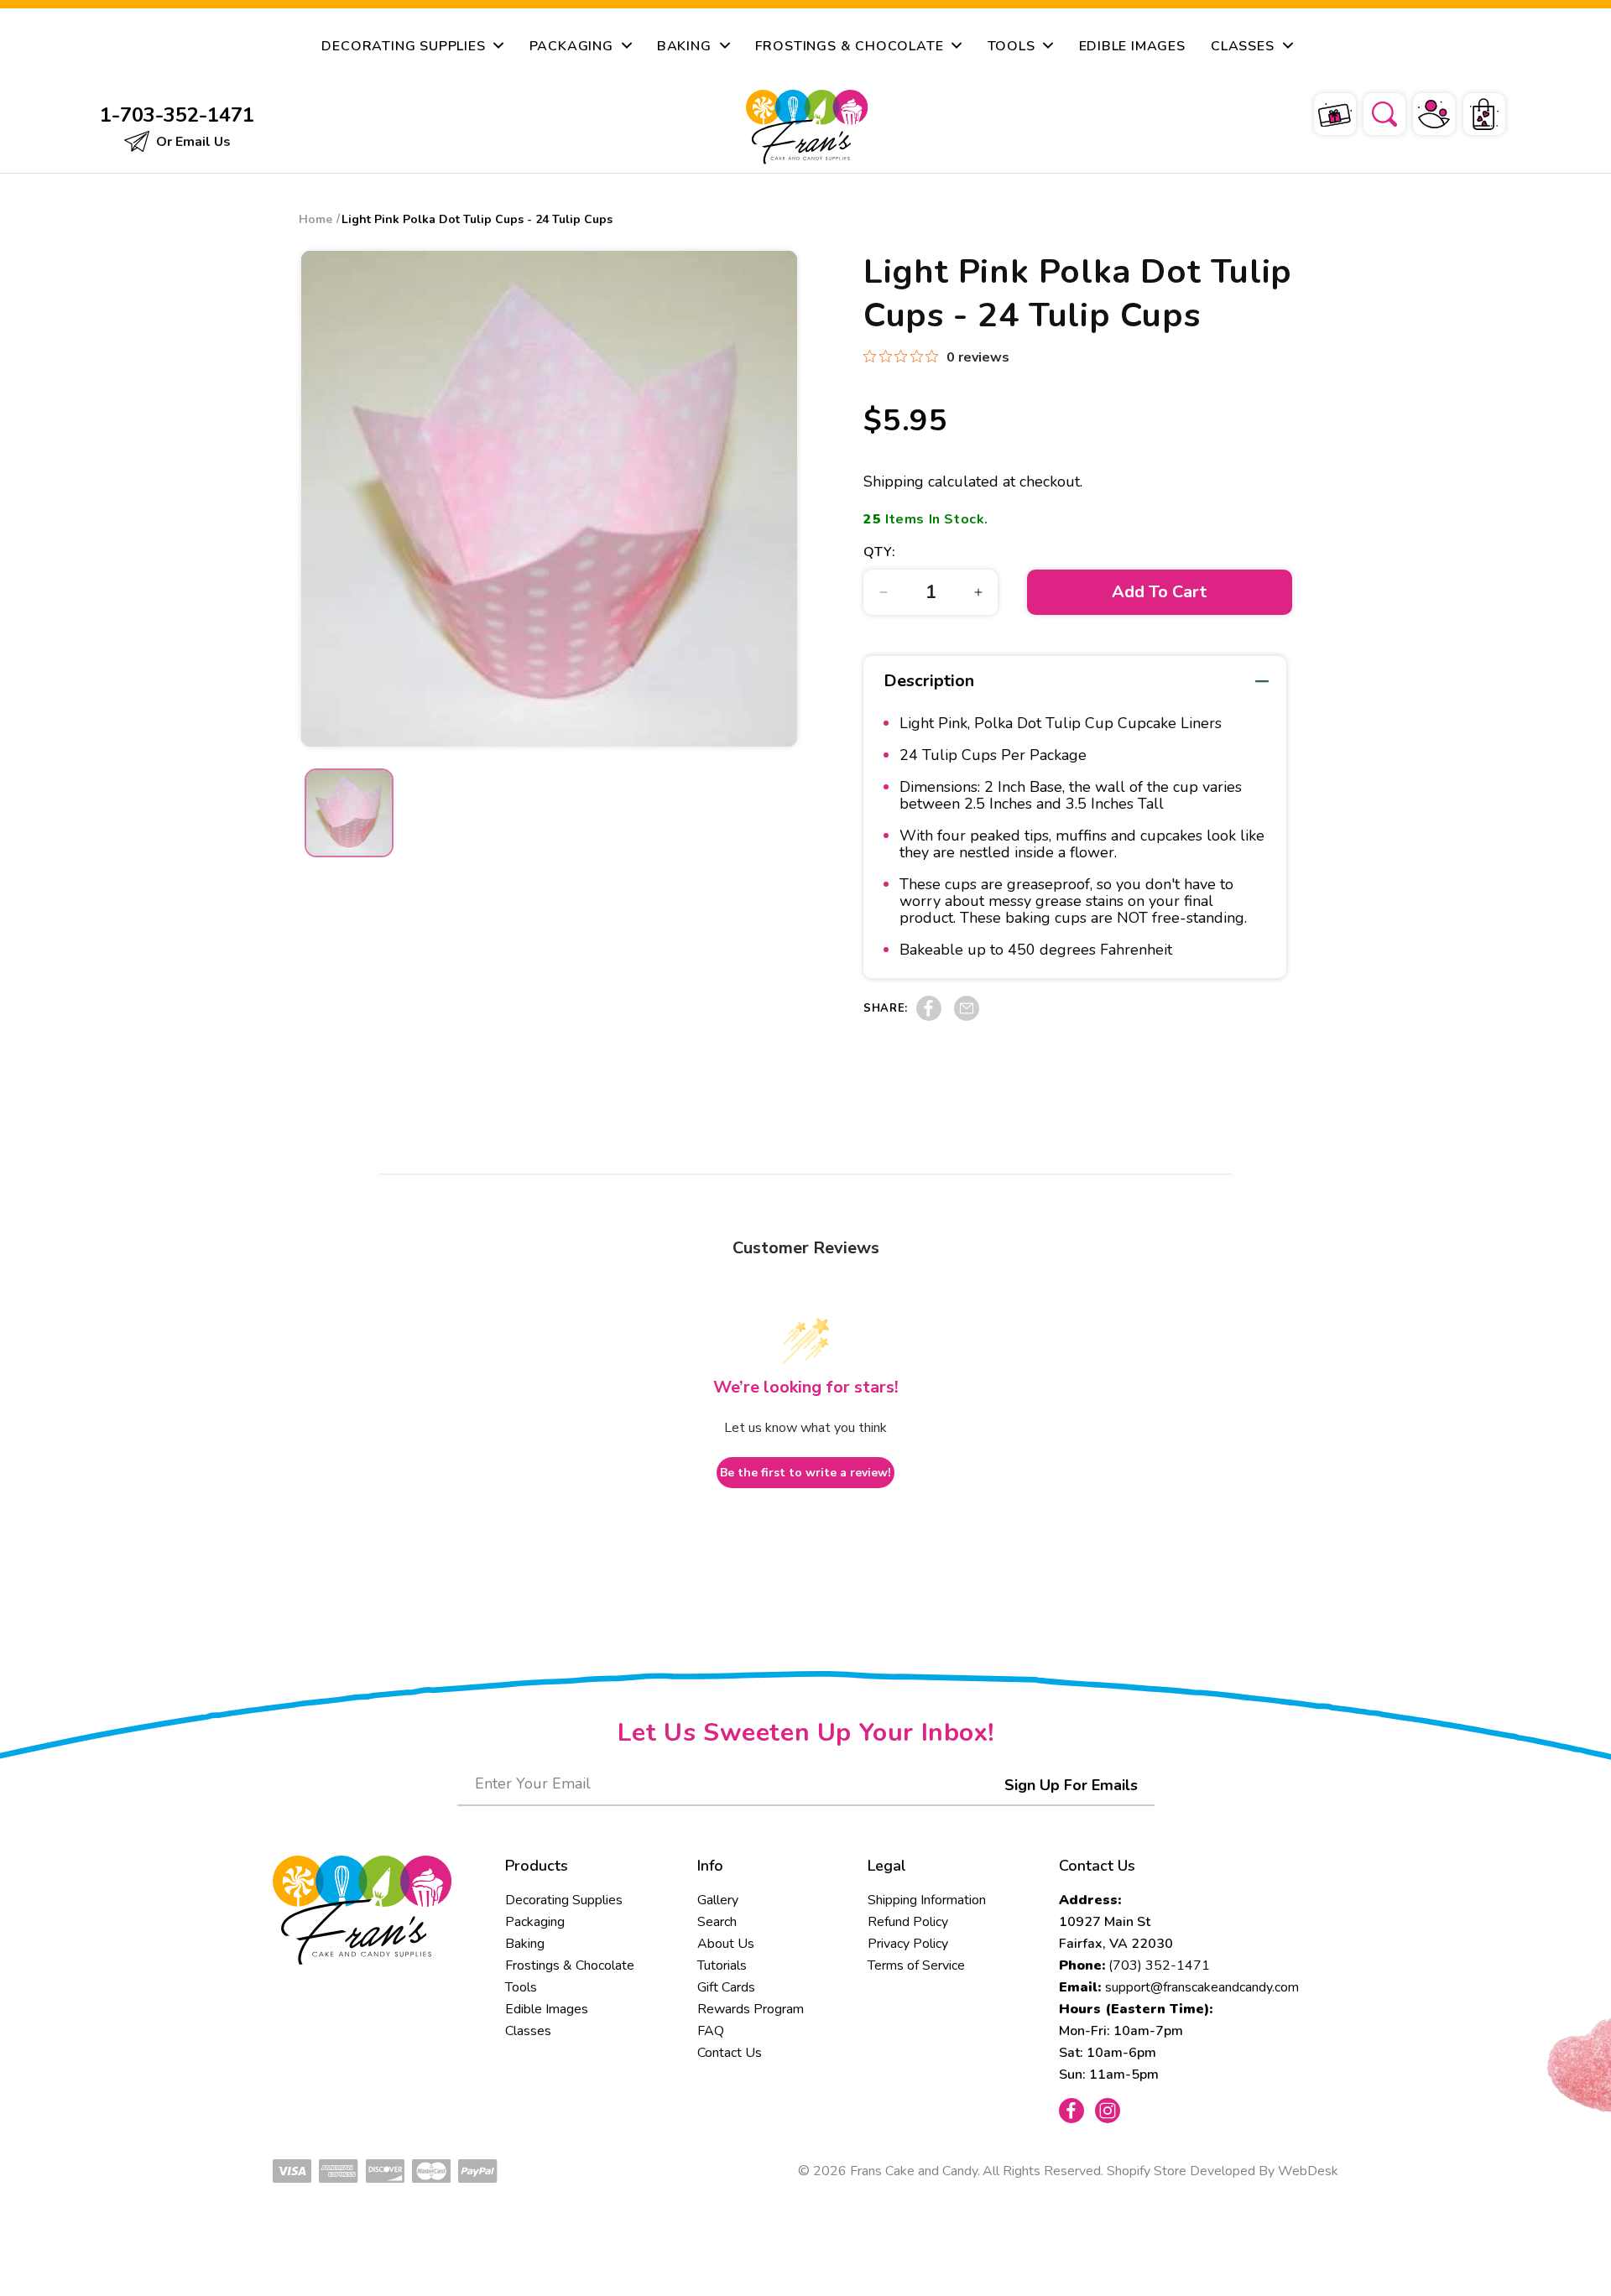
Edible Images (547, 2009)
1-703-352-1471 (177, 115)
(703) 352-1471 (1159, 1965)
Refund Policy (908, 1922)
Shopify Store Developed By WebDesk (1223, 2171)
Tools (521, 1987)
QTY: (879, 552)
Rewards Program (751, 2009)
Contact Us (730, 2053)
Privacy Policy (908, 1944)
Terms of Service (916, 1965)
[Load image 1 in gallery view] (349, 813)
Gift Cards (726, 1987)
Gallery (718, 1900)
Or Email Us (192, 142)
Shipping (894, 482)
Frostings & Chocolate (570, 1965)
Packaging (535, 1922)
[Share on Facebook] (929, 1017)
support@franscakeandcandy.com (1202, 1987)
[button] (1374, 112)
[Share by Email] (967, 1017)
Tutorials (722, 1965)
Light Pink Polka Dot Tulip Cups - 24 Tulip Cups (477, 219)
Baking (525, 1944)
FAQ (711, 2031)
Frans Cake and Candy (914, 2171)
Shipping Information (927, 1900)
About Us (726, 1944)
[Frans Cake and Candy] (807, 127)
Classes (528, 2031)
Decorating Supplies (564, 1900)
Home (315, 219)
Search (717, 1922)
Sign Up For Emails (1071, 1785)
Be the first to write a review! (805, 1473)
